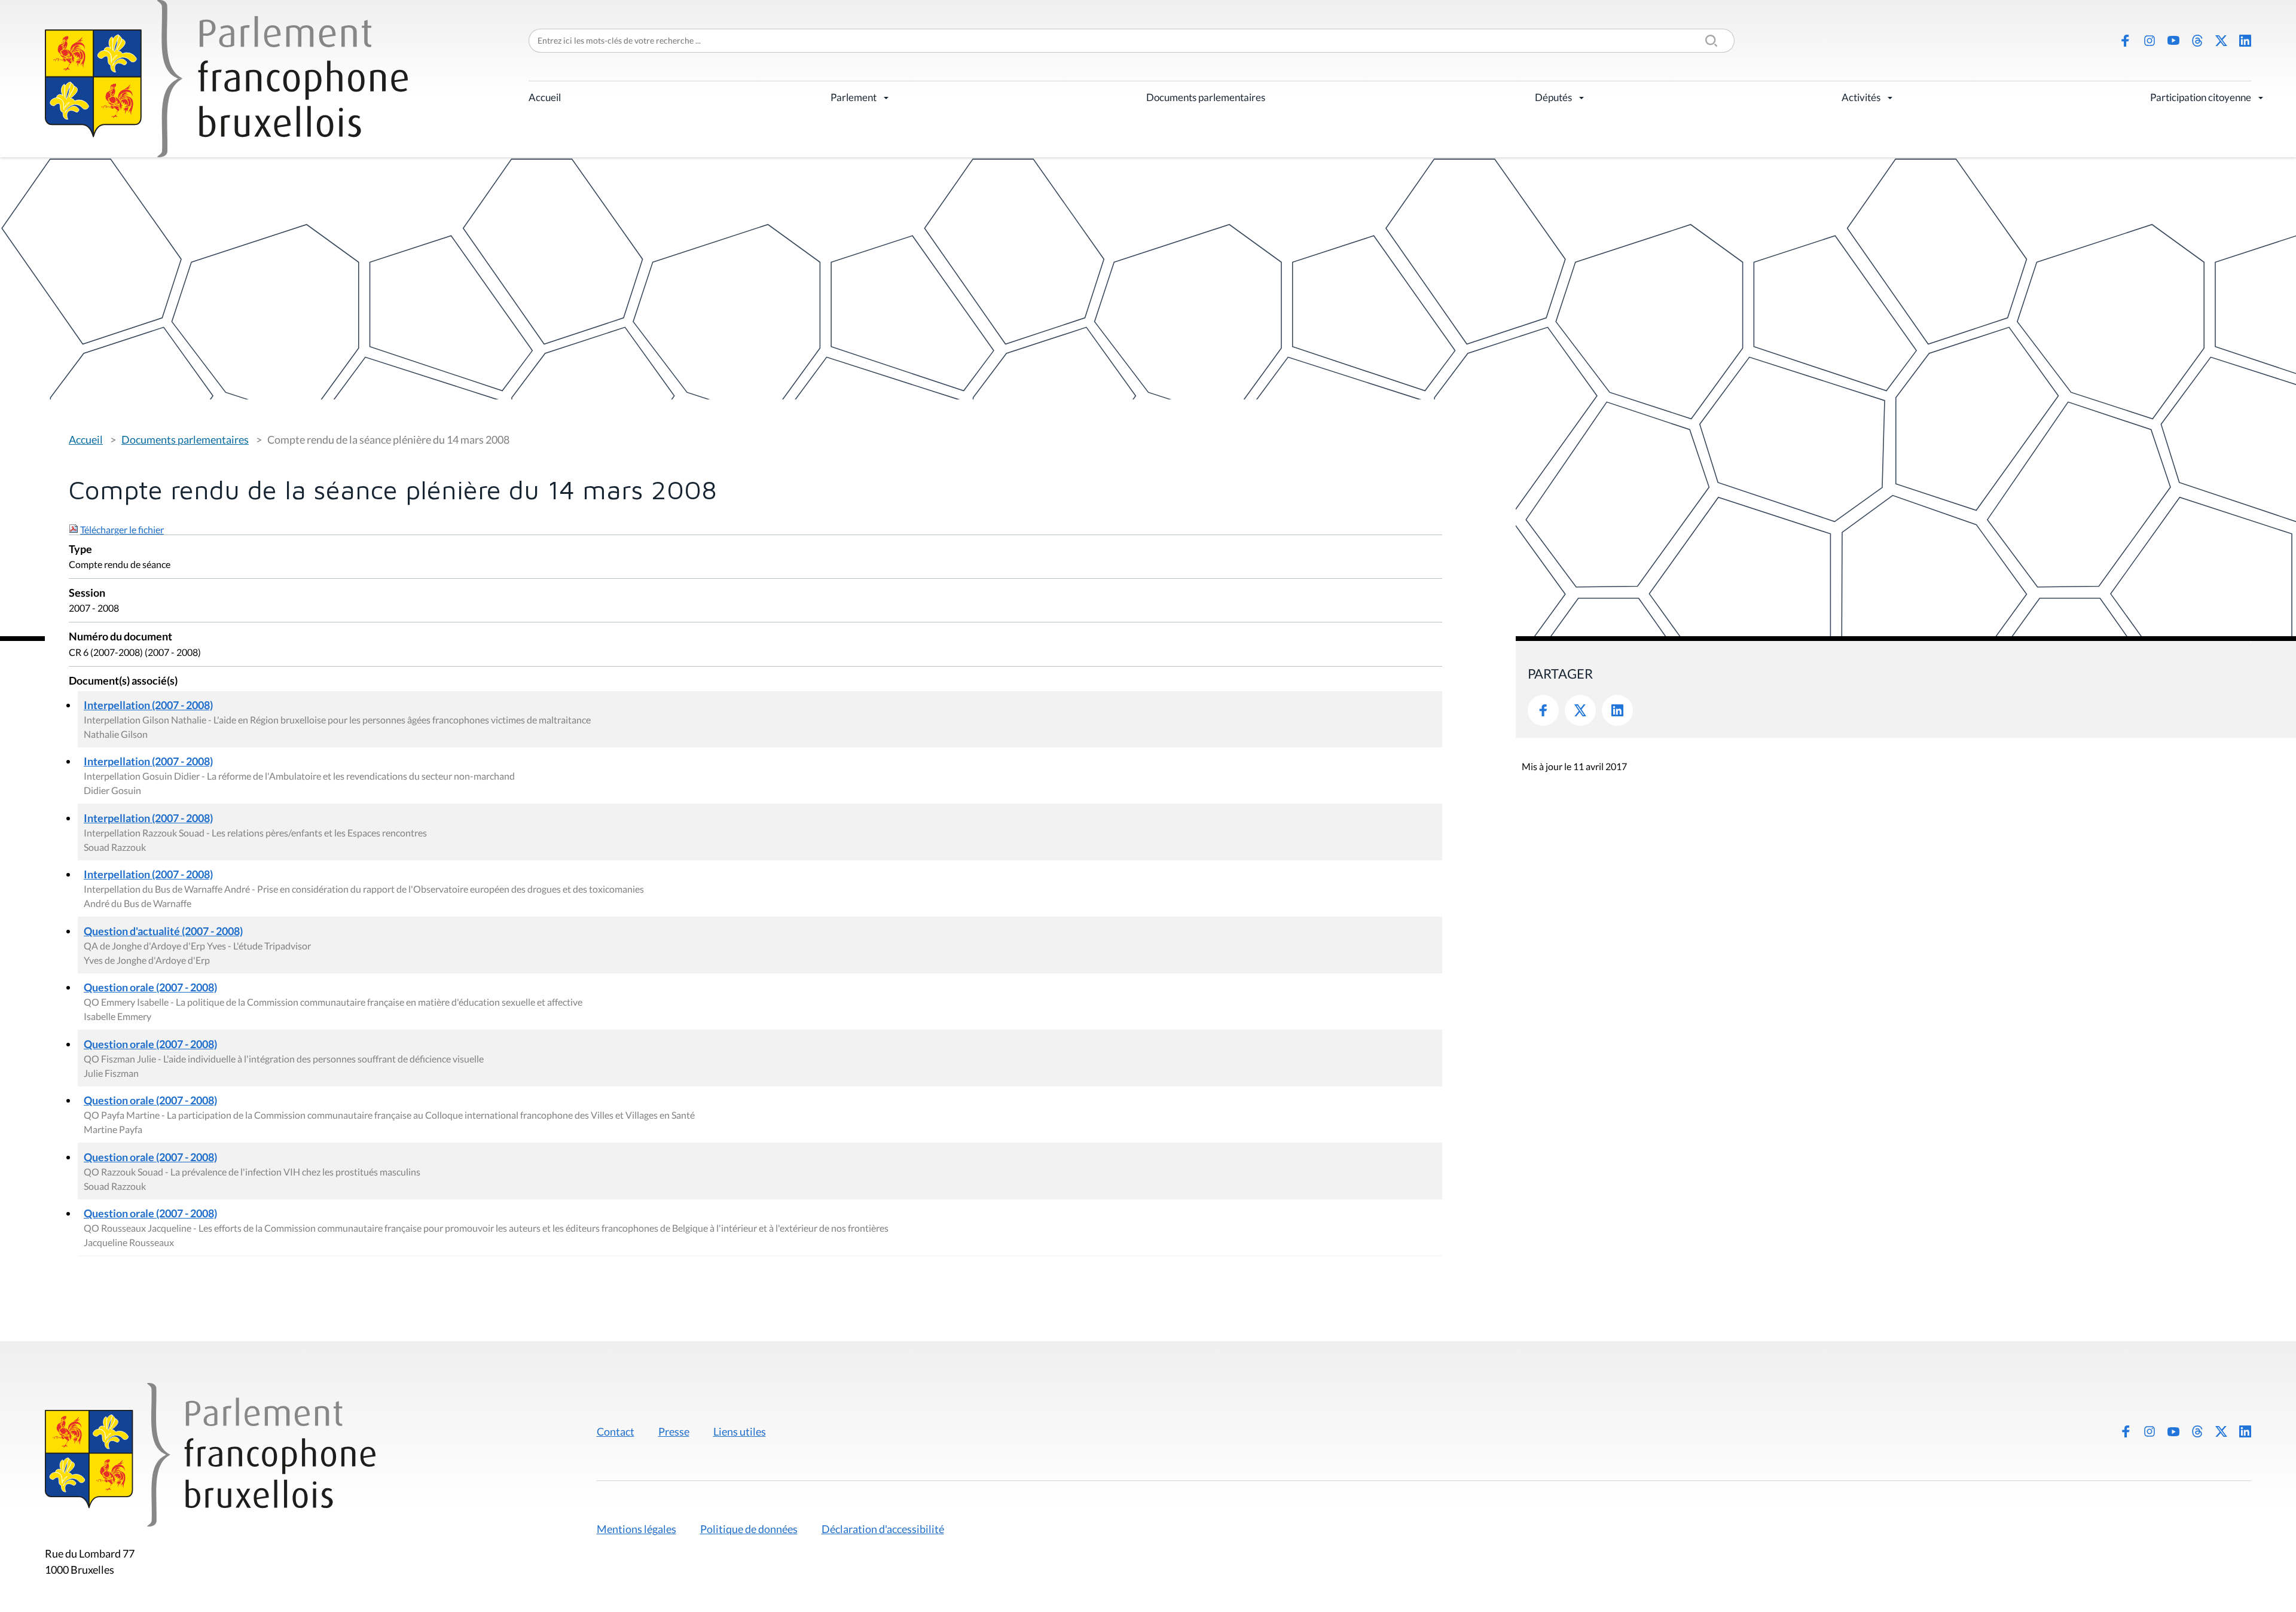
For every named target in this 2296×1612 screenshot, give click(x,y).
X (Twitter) (2221, 41)
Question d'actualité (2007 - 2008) (163, 931)
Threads (2197, 41)
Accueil (545, 97)
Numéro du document (120, 637)
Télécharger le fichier (122, 529)
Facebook (2126, 41)
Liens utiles (740, 1431)
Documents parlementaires (1206, 97)
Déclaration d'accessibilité (883, 1529)
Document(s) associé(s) (123, 681)
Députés (1553, 97)
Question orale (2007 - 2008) (150, 987)
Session (87, 593)
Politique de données (749, 1529)
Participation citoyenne (2201, 97)
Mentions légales (636, 1529)
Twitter (1580, 710)
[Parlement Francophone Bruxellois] (226, 79)
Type (80, 550)
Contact (616, 1431)
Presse (674, 1431)
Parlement (854, 97)
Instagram (2150, 41)
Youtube (2173, 41)
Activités (1861, 97)
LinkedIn (2245, 41)
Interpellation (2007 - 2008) (148, 705)
